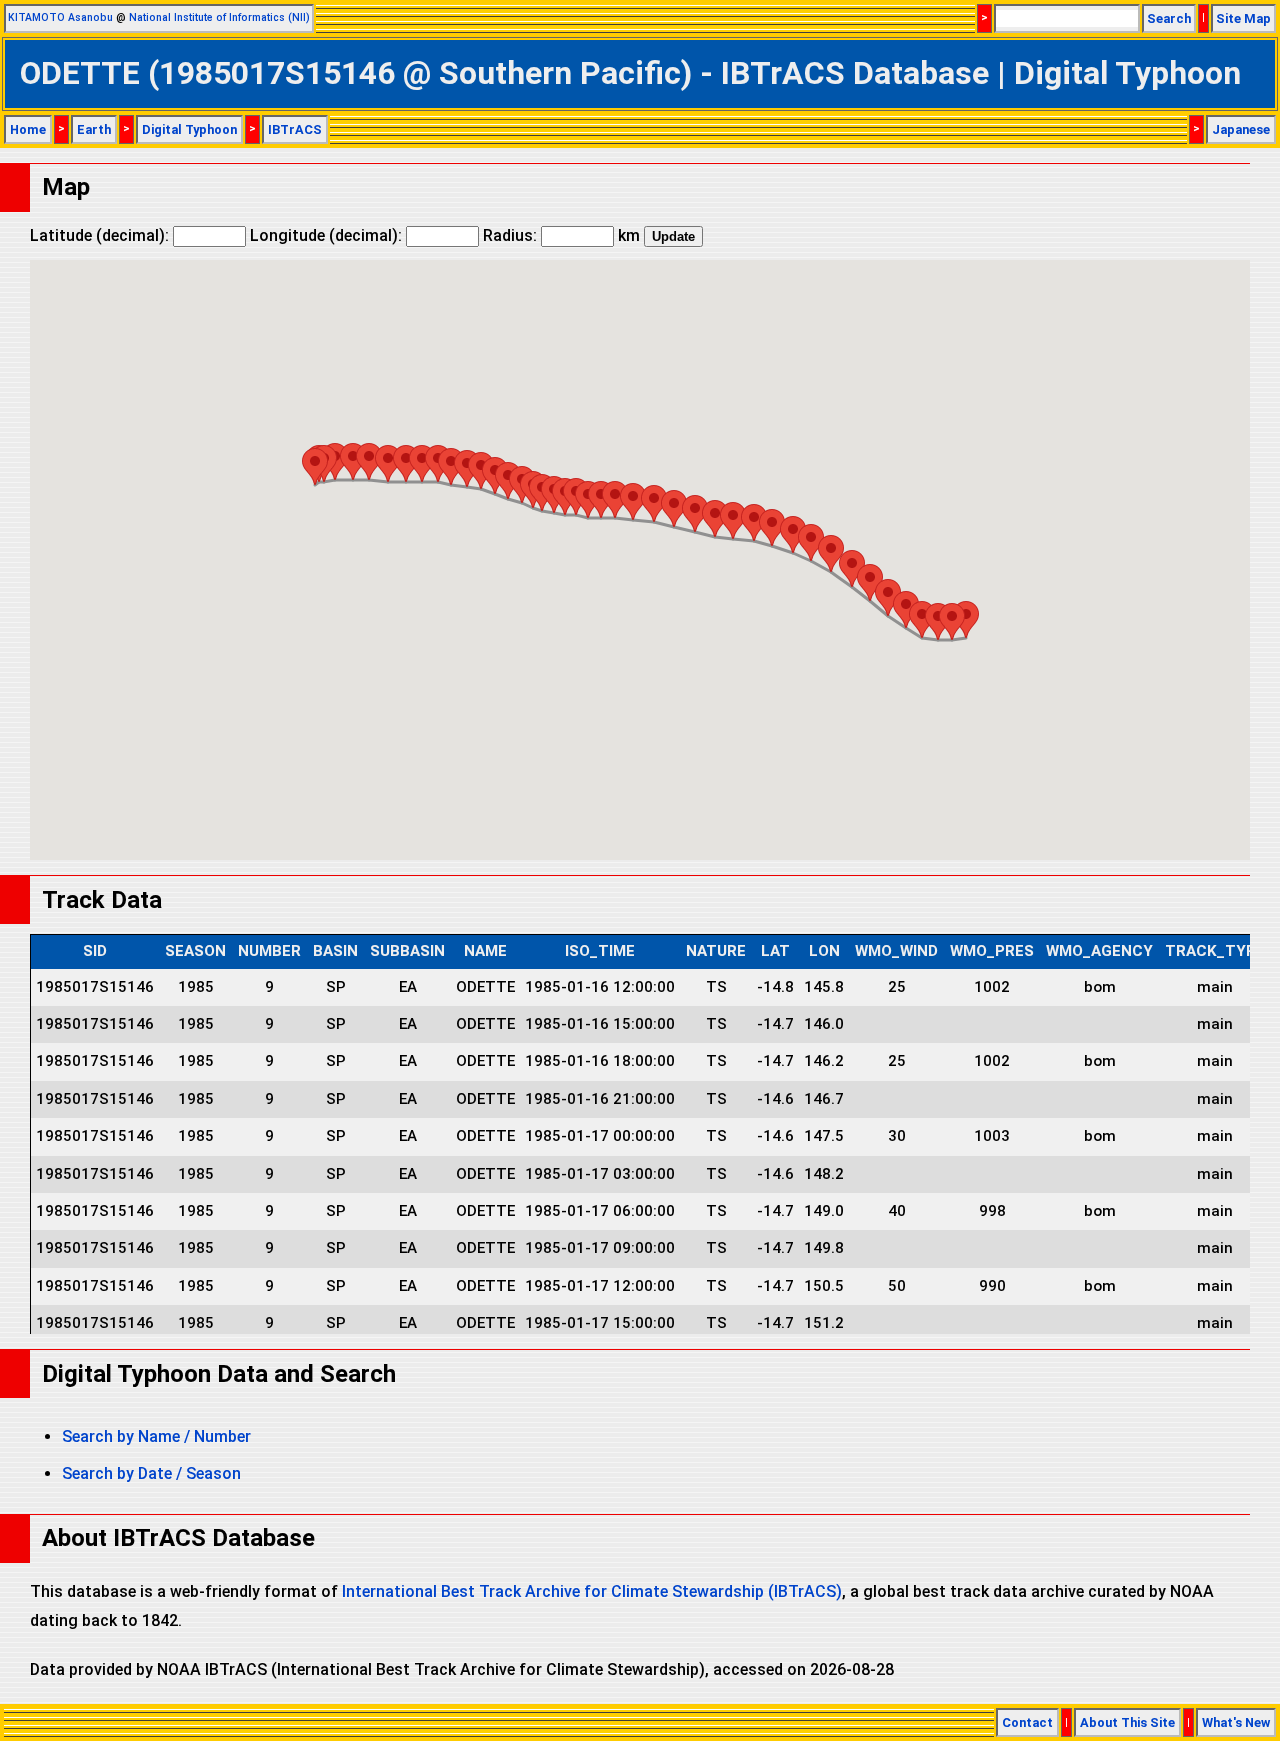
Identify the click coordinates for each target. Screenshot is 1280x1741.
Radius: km (561, 235)
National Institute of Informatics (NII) (219, 17)
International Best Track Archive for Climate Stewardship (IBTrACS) (592, 1591)
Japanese (1241, 129)
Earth (94, 129)
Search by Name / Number (156, 1436)
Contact (1027, 1722)
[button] (315, 466)
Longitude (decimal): (328, 235)
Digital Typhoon (189, 129)
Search (1169, 18)
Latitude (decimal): (101, 235)
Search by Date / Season (151, 1473)
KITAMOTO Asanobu (60, 17)
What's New (1236, 1722)
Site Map (1243, 18)
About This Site (1127, 1722)
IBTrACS (295, 129)
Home (28, 129)
